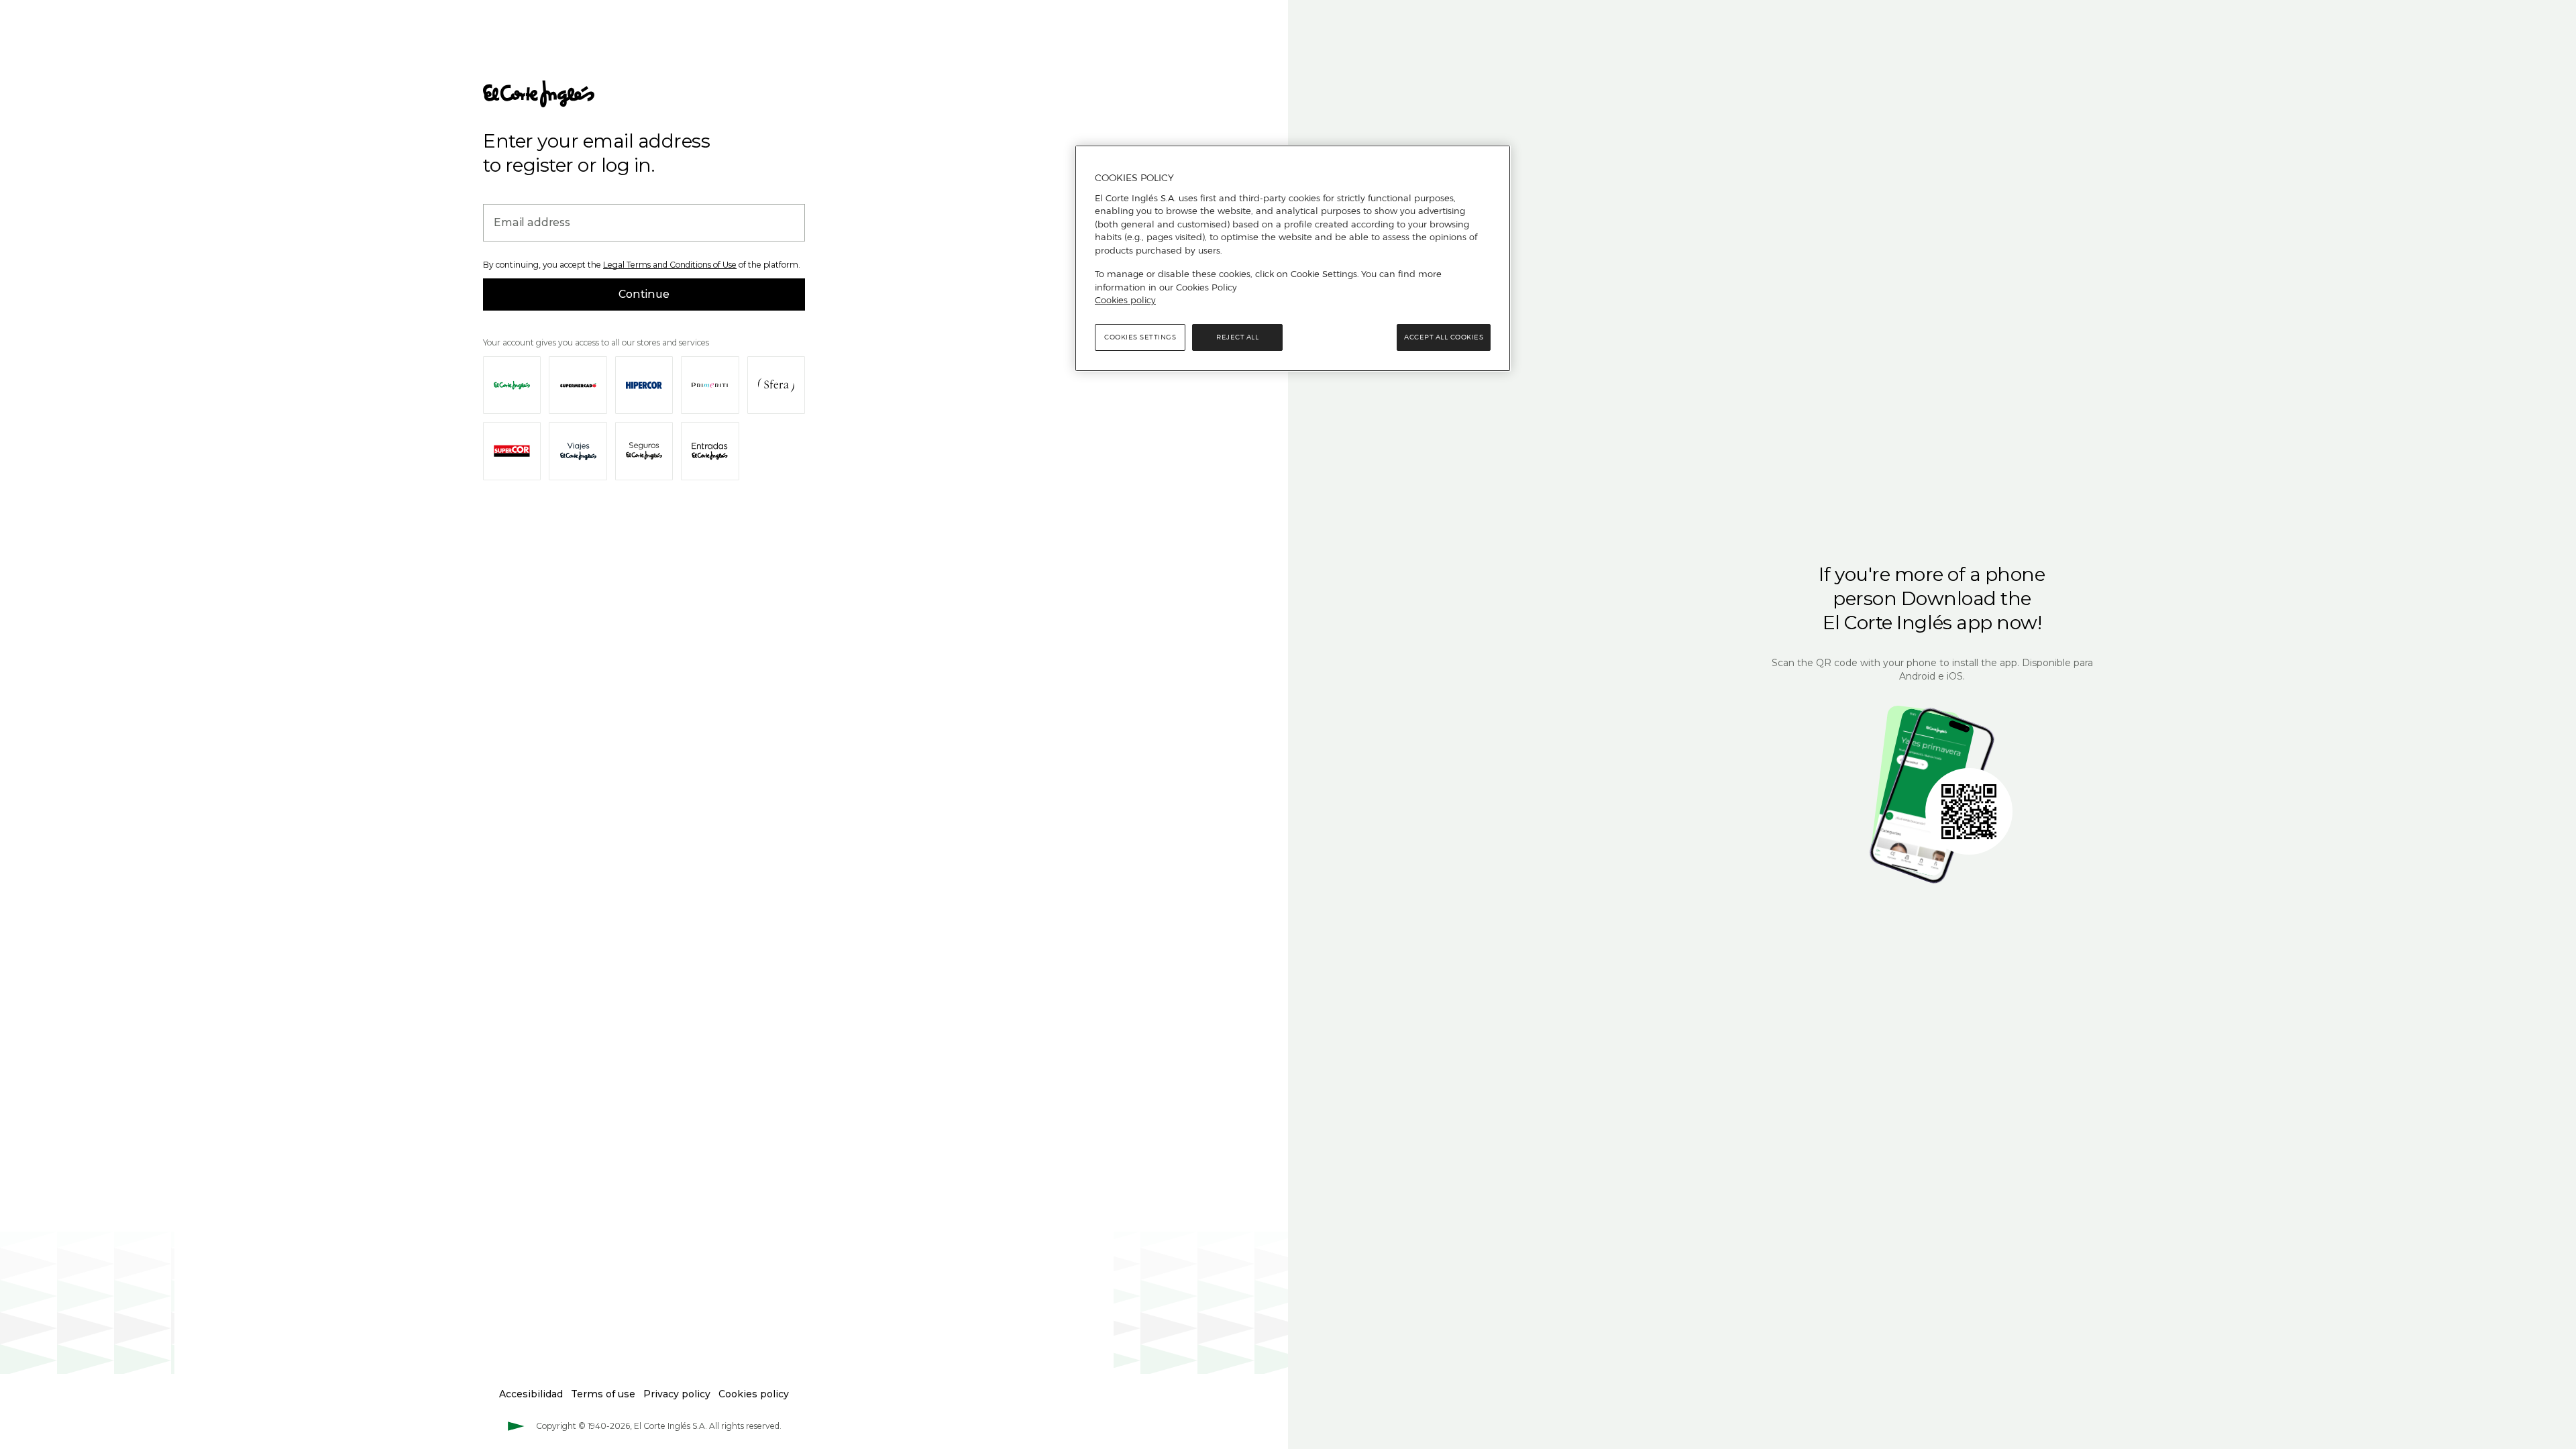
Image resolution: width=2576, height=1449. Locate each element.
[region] (1293, 258)
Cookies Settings (1140, 337)
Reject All (1237, 337)
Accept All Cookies (1444, 337)
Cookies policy (1125, 300)
